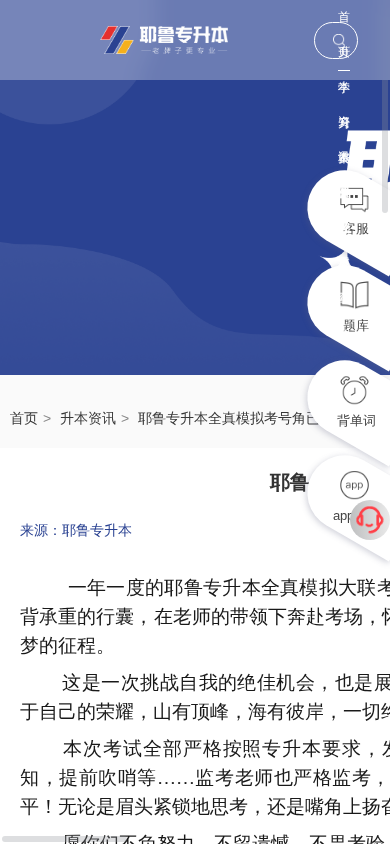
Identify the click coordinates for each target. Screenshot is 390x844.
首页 (344, 22)
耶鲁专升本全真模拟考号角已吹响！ (250, 418)
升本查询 (344, 233)
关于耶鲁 (344, 163)
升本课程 (344, 128)
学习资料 (344, 93)
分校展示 (344, 198)
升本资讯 (88, 418)
